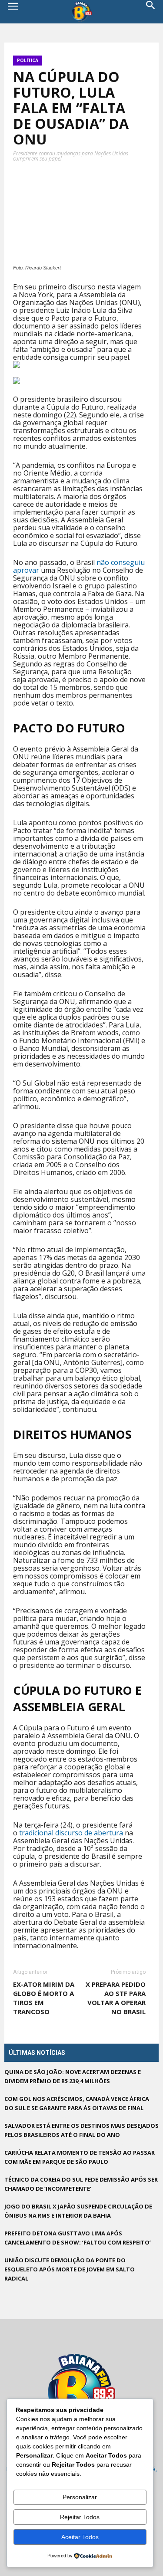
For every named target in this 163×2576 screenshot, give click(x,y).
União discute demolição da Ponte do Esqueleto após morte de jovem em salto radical (70, 2269)
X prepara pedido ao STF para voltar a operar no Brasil (116, 1998)
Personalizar (80, 2497)
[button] (151, 12)
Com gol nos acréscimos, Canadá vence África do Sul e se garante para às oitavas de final (77, 2103)
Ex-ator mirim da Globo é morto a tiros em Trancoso (44, 1998)
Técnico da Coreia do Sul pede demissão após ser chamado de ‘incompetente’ (81, 2184)
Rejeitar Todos (80, 2517)
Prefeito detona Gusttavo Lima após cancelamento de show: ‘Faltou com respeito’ (78, 2238)
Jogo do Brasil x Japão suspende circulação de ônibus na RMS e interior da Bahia (78, 2211)
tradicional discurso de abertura (71, 1833)
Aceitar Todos (80, 2537)
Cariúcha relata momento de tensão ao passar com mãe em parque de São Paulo (80, 2157)
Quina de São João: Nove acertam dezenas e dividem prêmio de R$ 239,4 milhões (73, 2076)
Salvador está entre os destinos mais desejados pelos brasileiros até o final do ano (81, 2130)
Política (28, 60)
